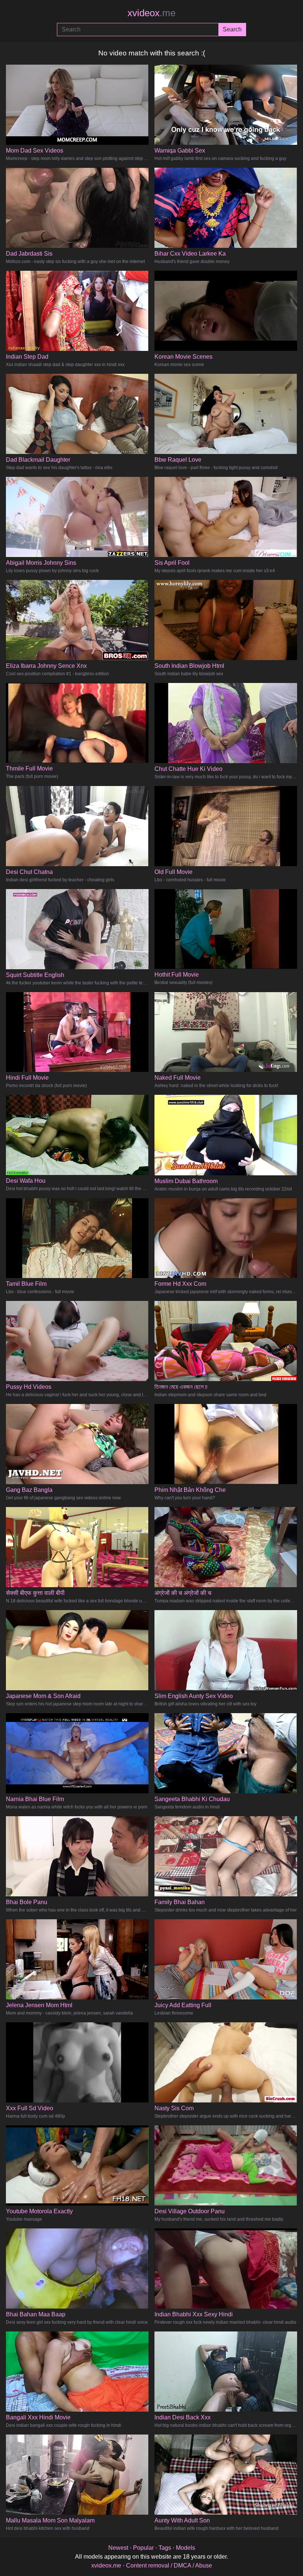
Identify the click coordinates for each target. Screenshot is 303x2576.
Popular (143, 2548)
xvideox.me (106, 2565)
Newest (118, 2548)
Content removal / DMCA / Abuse (169, 2565)
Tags (165, 2548)
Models (185, 2548)
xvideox (151, 13)
